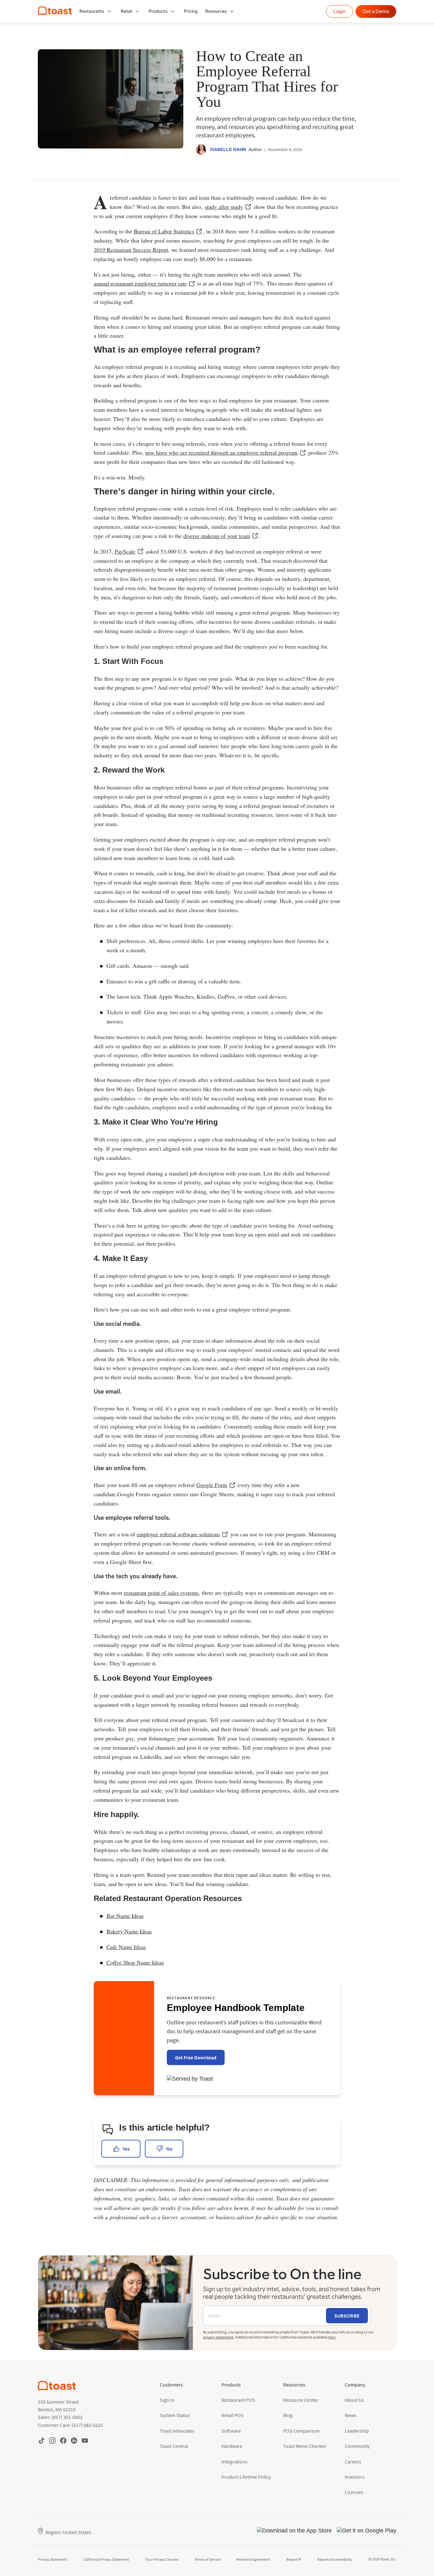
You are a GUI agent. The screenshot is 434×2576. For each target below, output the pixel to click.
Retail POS (233, 2415)
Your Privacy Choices (162, 2559)
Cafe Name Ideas (126, 1947)
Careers (353, 2462)
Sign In (167, 2400)
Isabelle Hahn (228, 149)
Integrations (234, 2462)
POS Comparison (301, 2431)
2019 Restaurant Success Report (131, 250)
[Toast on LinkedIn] (74, 2440)
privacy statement (218, 2337)
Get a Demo (376, 11)
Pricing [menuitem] (191, 11)
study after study (224, 207)
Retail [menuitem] (126, 11)
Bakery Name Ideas (129, 1931)
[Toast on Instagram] (52, 2440)
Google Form (212, 1485)
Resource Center (301, 2400)
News (350, 2415)
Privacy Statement (52, 2559)
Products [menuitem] (158, 11)
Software (231, 2431)
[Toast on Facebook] (63, 2440)
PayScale (125, 551)
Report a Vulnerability (335, 2559)
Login (339, 11)
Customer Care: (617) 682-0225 (70, 2425)
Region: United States (68, 2532)
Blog (288, 2415)
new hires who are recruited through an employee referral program (221, 452)
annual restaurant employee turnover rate (140, 283)
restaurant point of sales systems (161, 1593)
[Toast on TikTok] (42, 2440)
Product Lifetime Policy (246, 2477)
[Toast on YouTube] (85, 2440)
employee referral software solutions (178, 1534)
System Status (175, 2415)
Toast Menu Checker (305, 2446)
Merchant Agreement (253, 2559)
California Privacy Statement (106, 2559)
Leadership (357, 2431)
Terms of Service (208, 2559)
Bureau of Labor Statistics (164, 231)
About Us (354, 2400)
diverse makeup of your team (217, 536)
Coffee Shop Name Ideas (135, 1962)
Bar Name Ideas (125, 1916)
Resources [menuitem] (216, 11)
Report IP (294, 2559)
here (332, 2337)
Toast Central (174, 2446)
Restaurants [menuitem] (92, 11)
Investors (355, 2477)
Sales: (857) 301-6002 (60, 2417)
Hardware (232, 2446)
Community (357, 2446)
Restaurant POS (238, 2400)
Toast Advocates (177, 2431)
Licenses (354, 2492)
